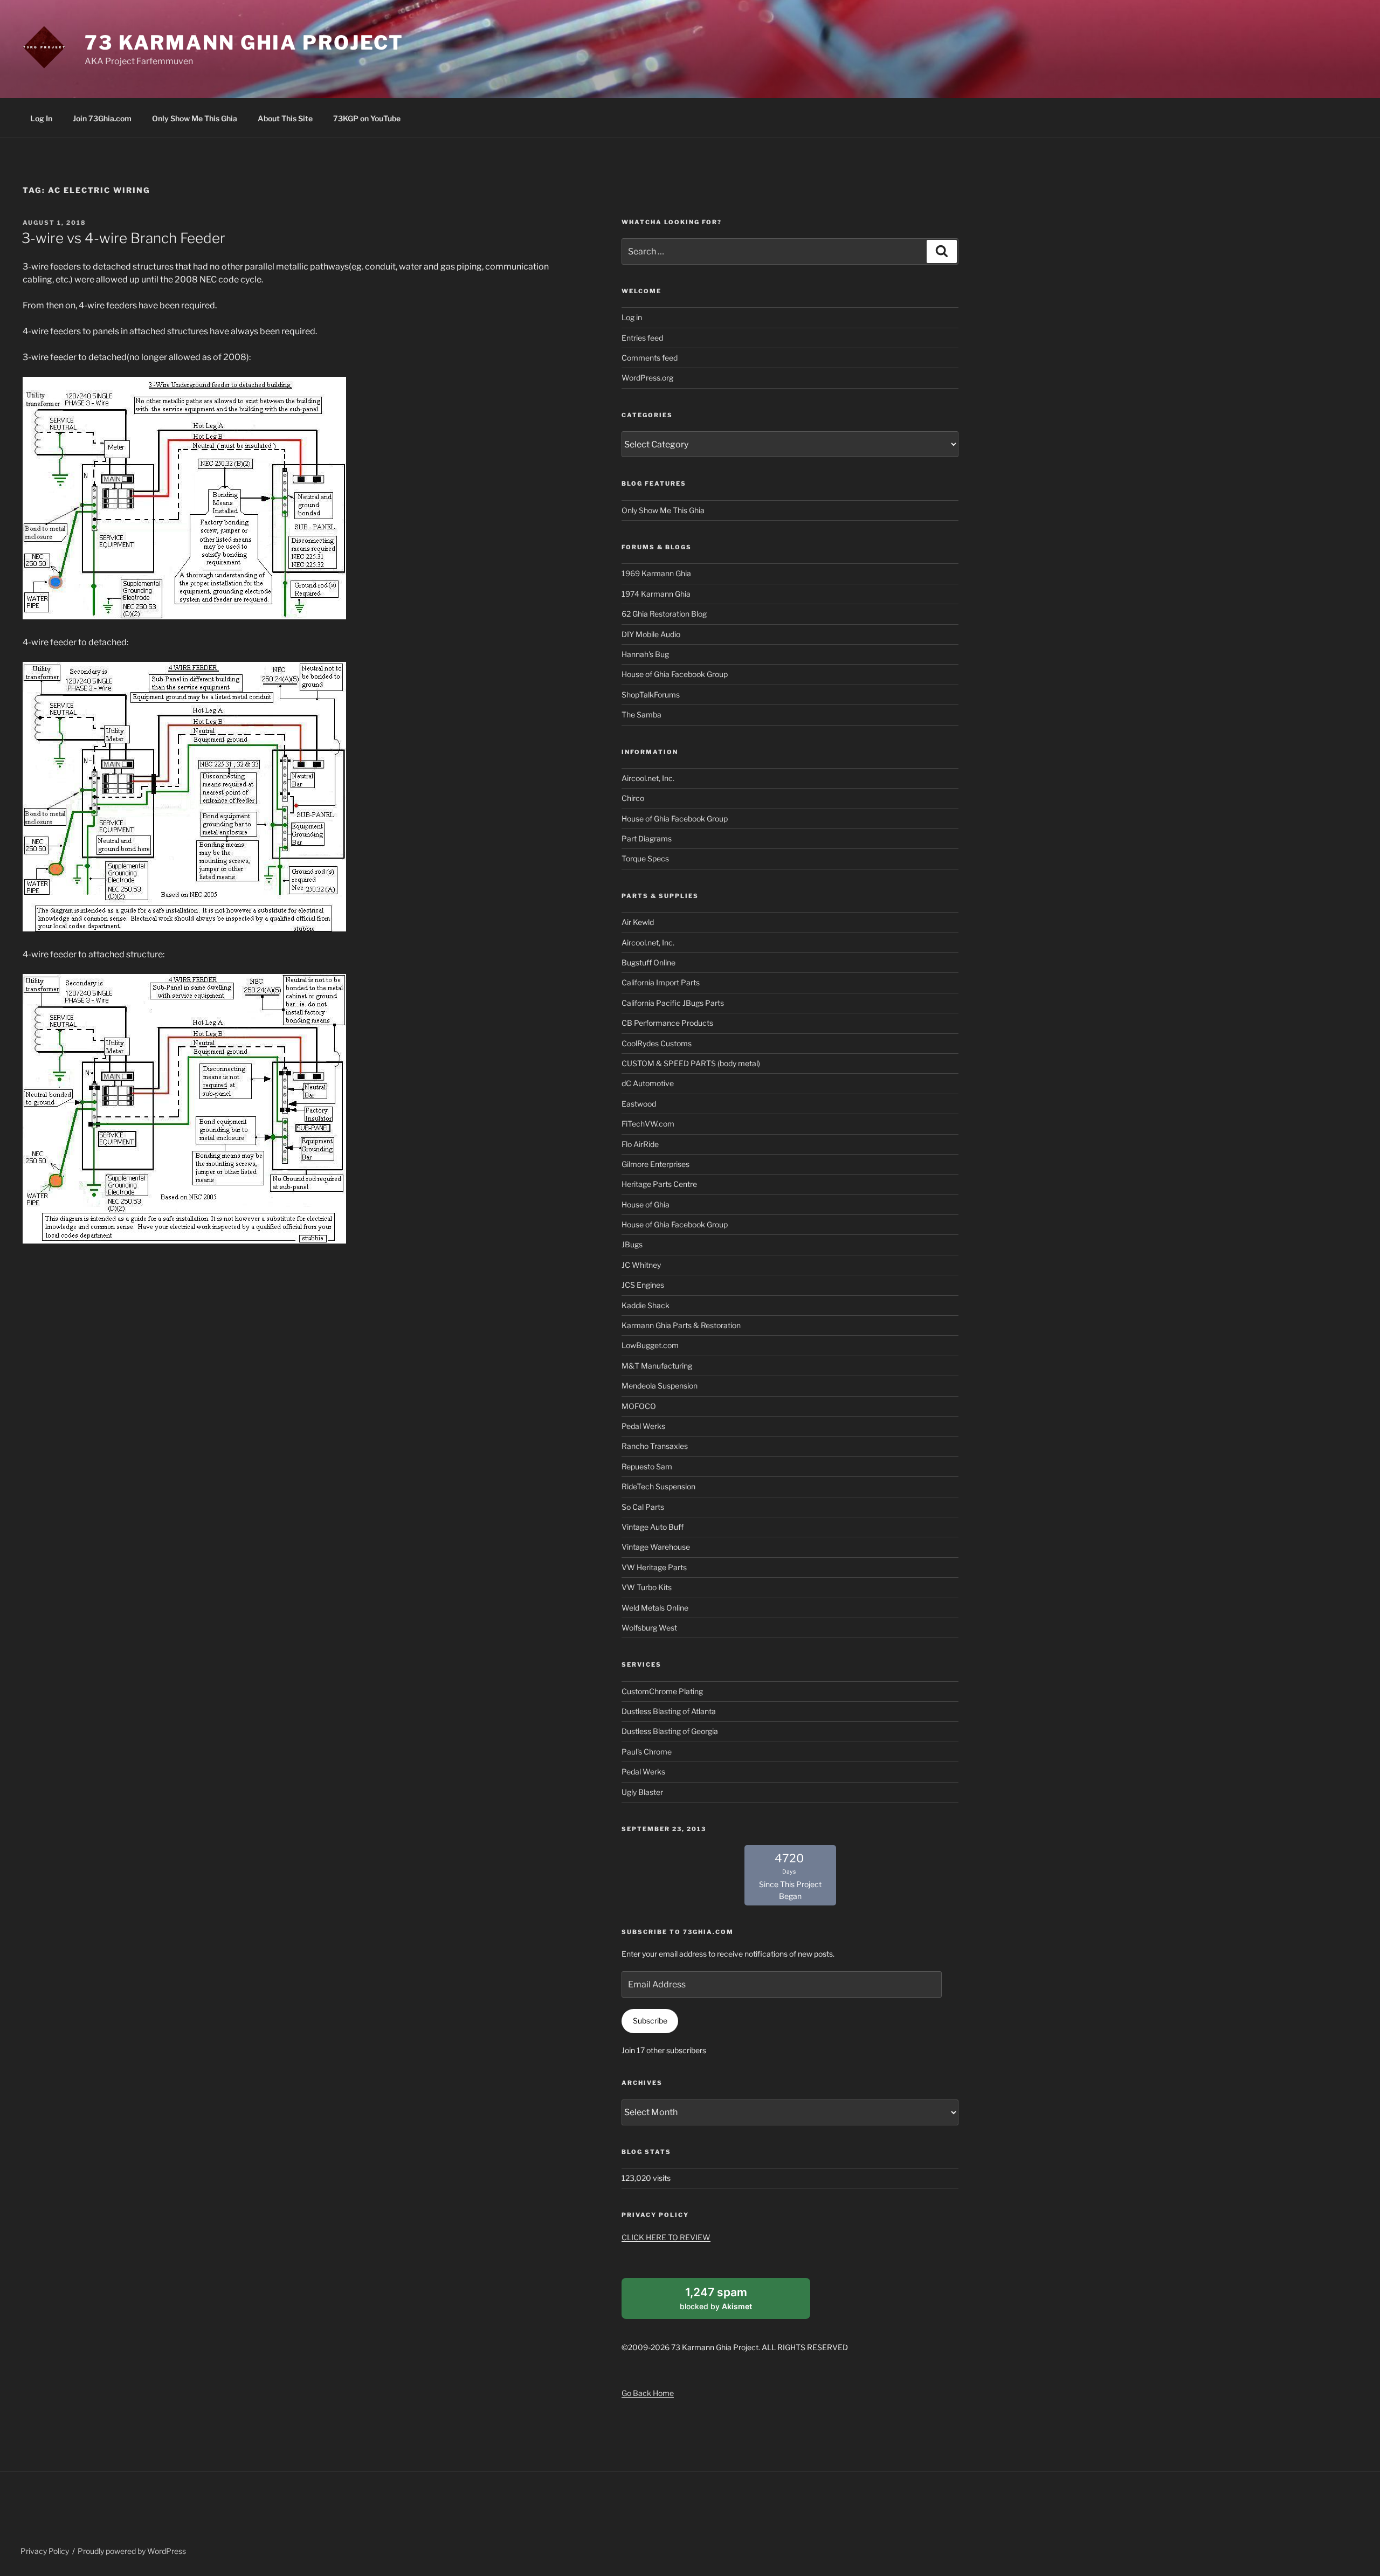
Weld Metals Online (655, 1608)
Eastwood (639, 1104)
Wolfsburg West (649, 1628)
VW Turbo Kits (647, 1587)
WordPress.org (647, 378)
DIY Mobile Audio (651, 634)
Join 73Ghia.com (102, 118)
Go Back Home (648, 2393)
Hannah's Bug (645, 654)
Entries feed (642, 338)
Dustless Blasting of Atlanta (669, 1711)
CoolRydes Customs (657, 1043)
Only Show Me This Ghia (195, 118)
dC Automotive (648, 1083)
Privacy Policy (45, 2551)
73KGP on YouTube (367, 118)
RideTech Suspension (658, 1486)
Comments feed (650, 358)
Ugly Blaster (642, 1792)
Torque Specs (645, 858)
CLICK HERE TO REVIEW (666, 2237)
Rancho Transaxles (655, 1446)
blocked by (728, 2302)
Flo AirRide (640, 1144)
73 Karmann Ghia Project (244, 43)
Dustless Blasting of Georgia (670, 1731)
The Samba (641, 714)
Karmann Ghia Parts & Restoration (681, 1325)
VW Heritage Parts (654, 1567)
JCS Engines (643, 1285)
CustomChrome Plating (662, 1691)
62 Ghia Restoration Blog (664, 614)
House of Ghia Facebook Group (675, 674)
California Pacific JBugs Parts (673, 1003)
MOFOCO (639, 1406)
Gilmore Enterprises (655, 1164)
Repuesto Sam (647, 1466)
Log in (632, 317)
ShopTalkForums (651, 695)
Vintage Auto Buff (653, 1527)
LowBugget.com (650, 1345)
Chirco (633, 798)
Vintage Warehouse (656, 1547)
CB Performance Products (667, 1023)
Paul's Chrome (647, 1752)
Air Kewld (638, 922)
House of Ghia (646, 1204)
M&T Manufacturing (657, 1366)
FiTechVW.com (648, 1124)
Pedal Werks (643, 1426)
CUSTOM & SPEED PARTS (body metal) (691, 1063)
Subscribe (650, 2021)
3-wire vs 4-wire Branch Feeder (123, 238)
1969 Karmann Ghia (656, 573)
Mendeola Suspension (660, 1386)
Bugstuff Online (648, 962)
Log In (41, 118)
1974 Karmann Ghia (656, 594)
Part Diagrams (647, 838)
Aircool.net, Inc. (648, 778)
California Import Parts (661, 982)
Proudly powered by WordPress (132, 2551)
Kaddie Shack (646, 1305)
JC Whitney (641, 1265)
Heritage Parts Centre (659, 1184)
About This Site (285, 118)
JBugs (632, 1244)
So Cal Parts (643, 1507)
